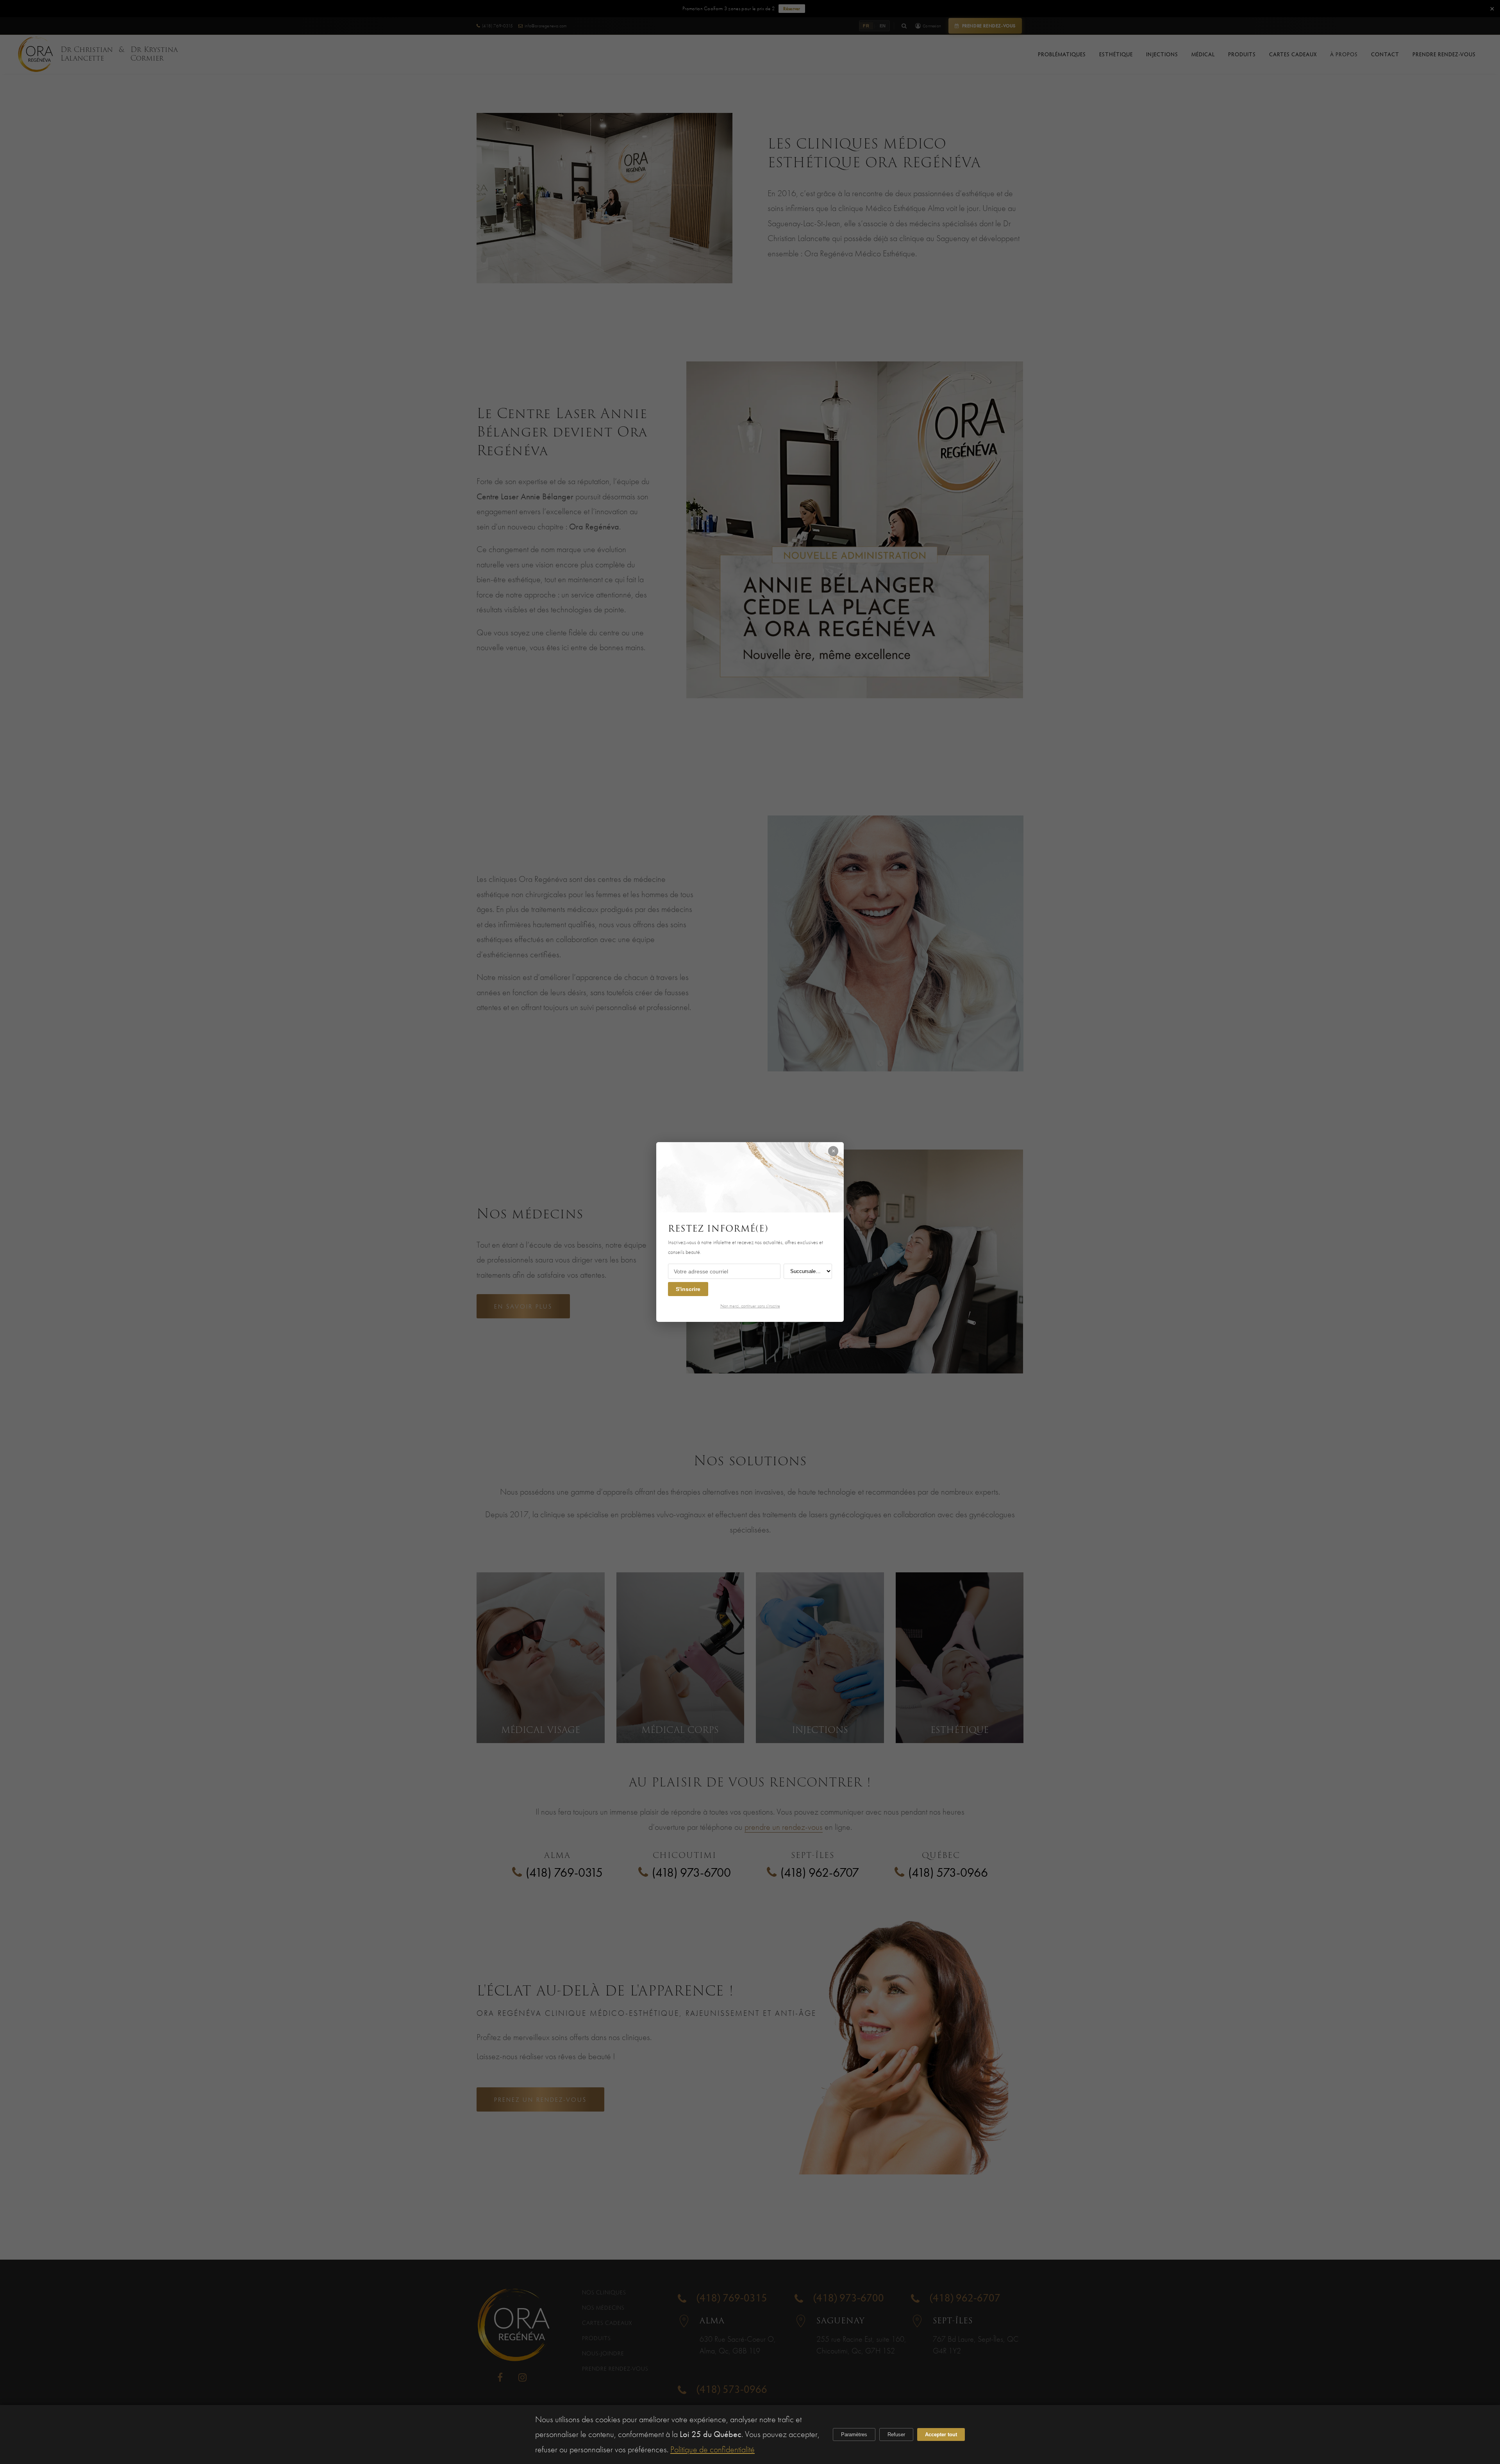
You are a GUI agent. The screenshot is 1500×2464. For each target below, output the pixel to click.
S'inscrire (688, 1289)
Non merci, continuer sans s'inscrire (750, 1306)
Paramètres (854, 2434)
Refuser (896, 2434)
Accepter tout (941, 2434)
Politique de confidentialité (712, 2449)
